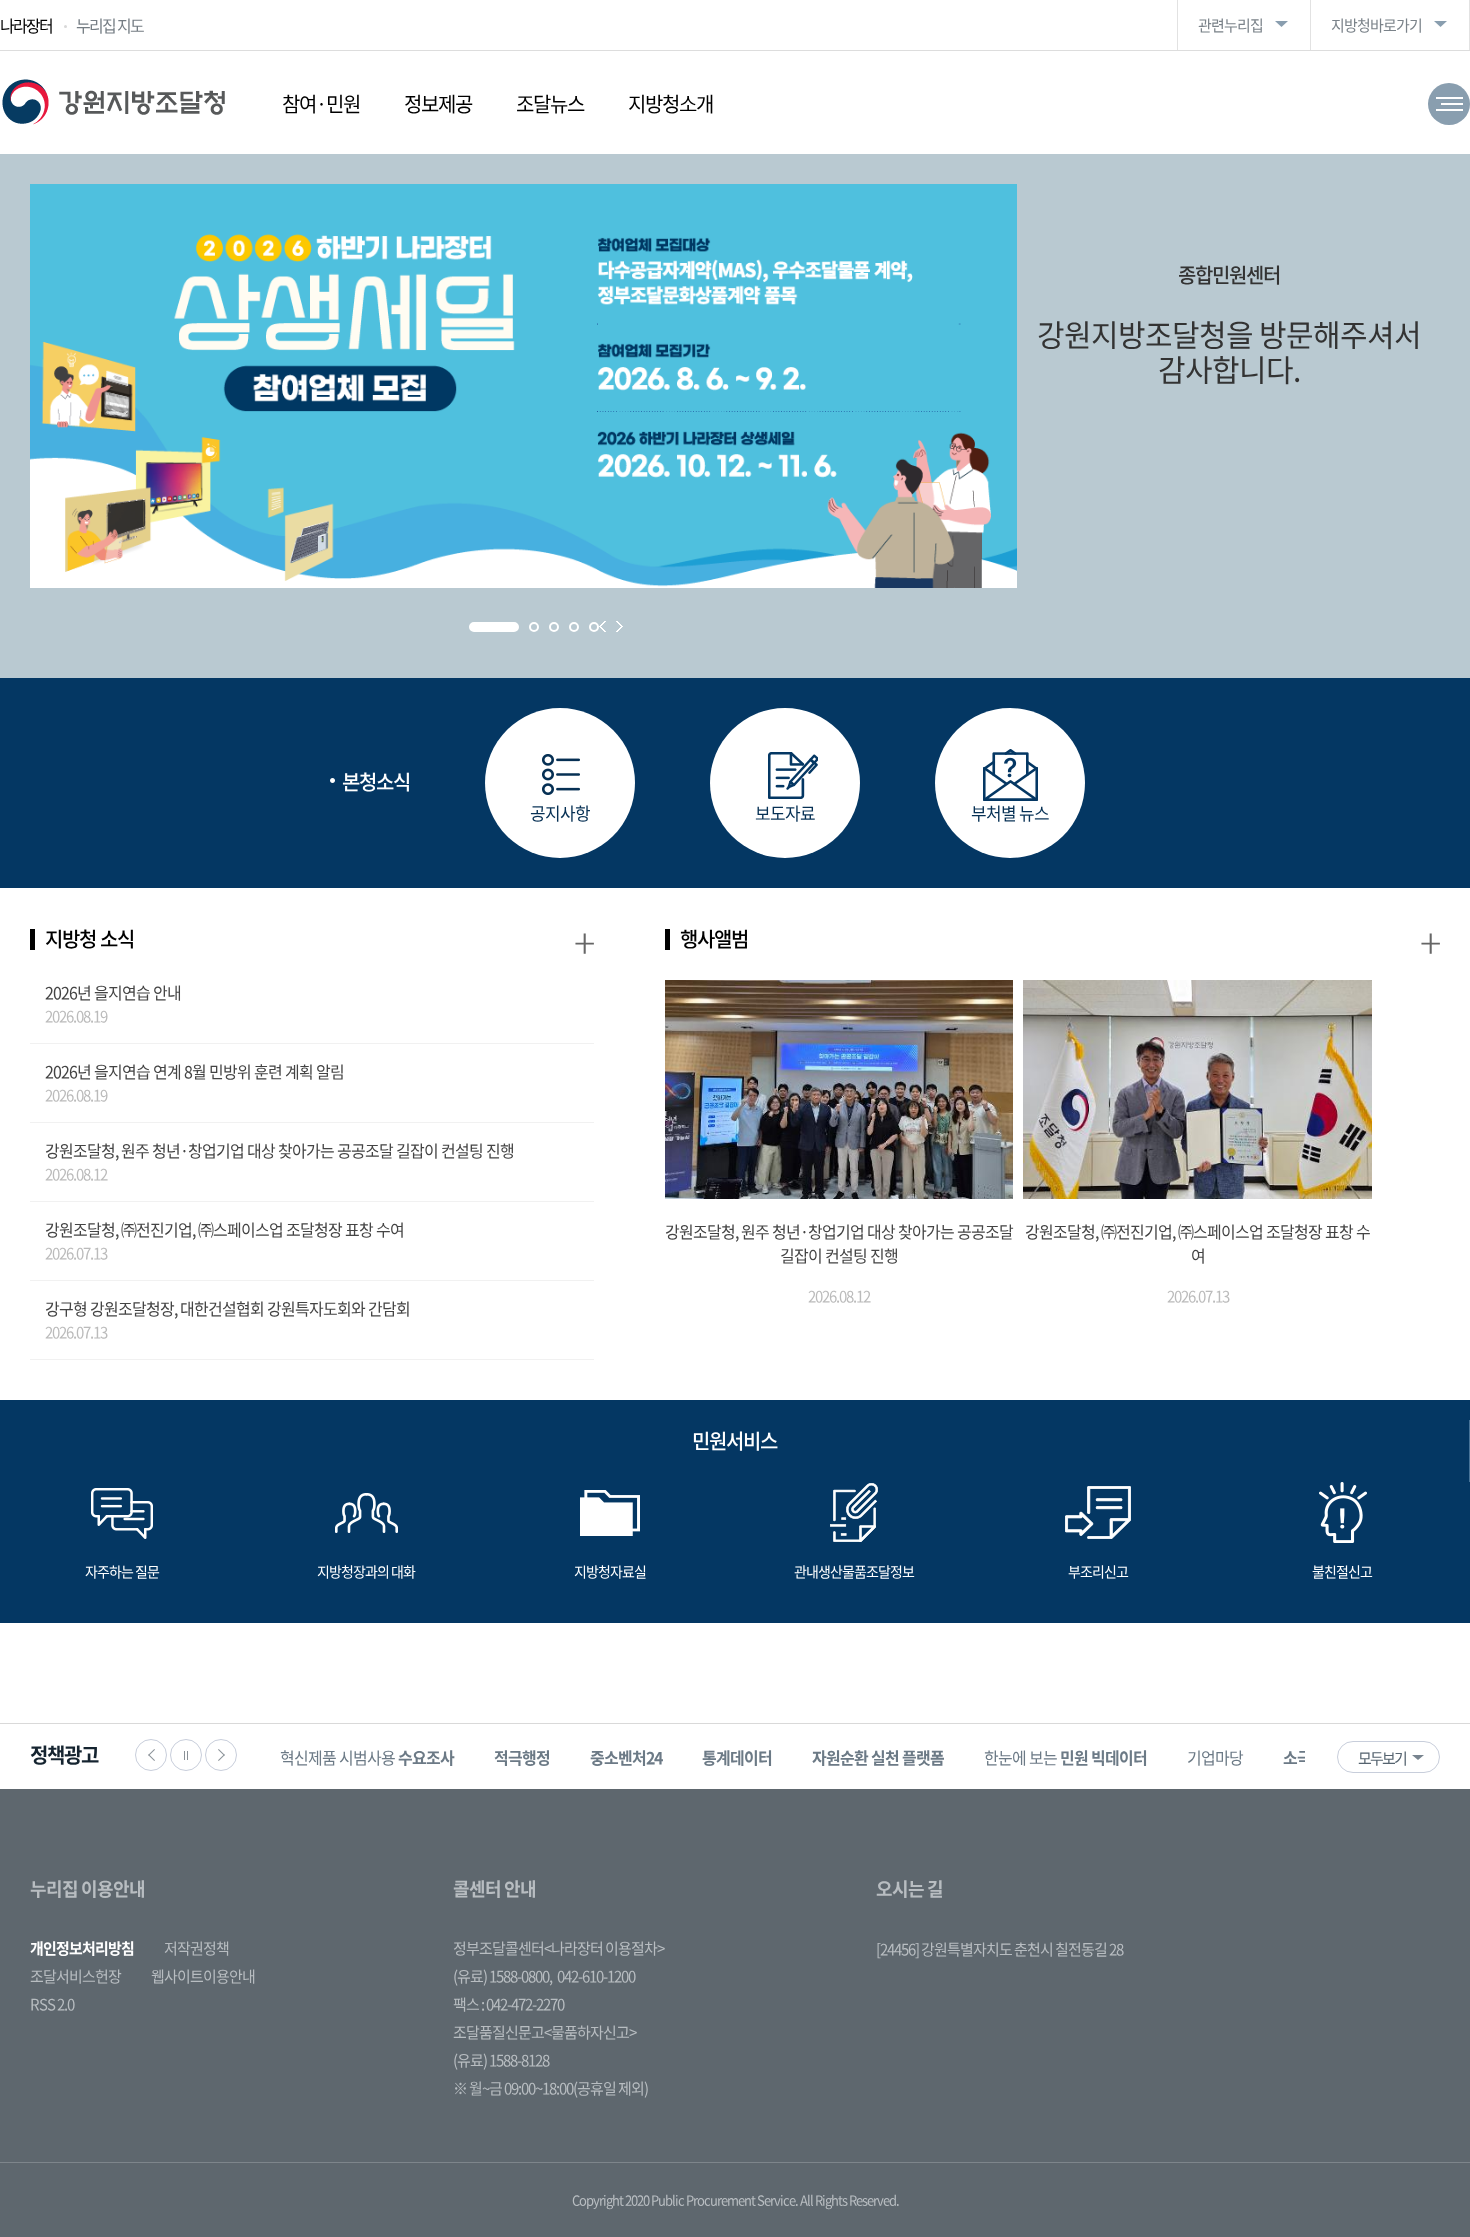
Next (619, 626)
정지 (186, 1755)
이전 (151, 1755)
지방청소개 (670, 103)
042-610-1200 (596, 1976)
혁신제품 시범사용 (367, 1757)
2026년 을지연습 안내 (113, 992)
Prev (602, 626)
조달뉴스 (550, 103)
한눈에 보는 (1065, 1757)
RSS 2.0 (52, 2004)
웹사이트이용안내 (203, 1976)
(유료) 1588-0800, (502, 1976)
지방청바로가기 (1376, 25)
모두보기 (1382, 1758)
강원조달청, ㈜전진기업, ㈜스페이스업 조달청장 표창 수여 (224, 1229)
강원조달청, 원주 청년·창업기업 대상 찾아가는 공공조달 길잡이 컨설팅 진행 (279, 1150)
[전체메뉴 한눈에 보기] (1449, 104)
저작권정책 (196, 1948)
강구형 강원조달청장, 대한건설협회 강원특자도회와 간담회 (227, 1308)
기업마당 (1215, 1757)
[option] (367, 1756)
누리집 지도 (109, 25)
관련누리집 (1230, 25)
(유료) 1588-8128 (501, 2060)
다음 (221, 1755)
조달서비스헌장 (75, 1976)
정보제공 (438, 103)
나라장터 (26, 25)
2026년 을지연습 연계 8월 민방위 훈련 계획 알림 (194, 1071)
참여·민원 (321, 103)
